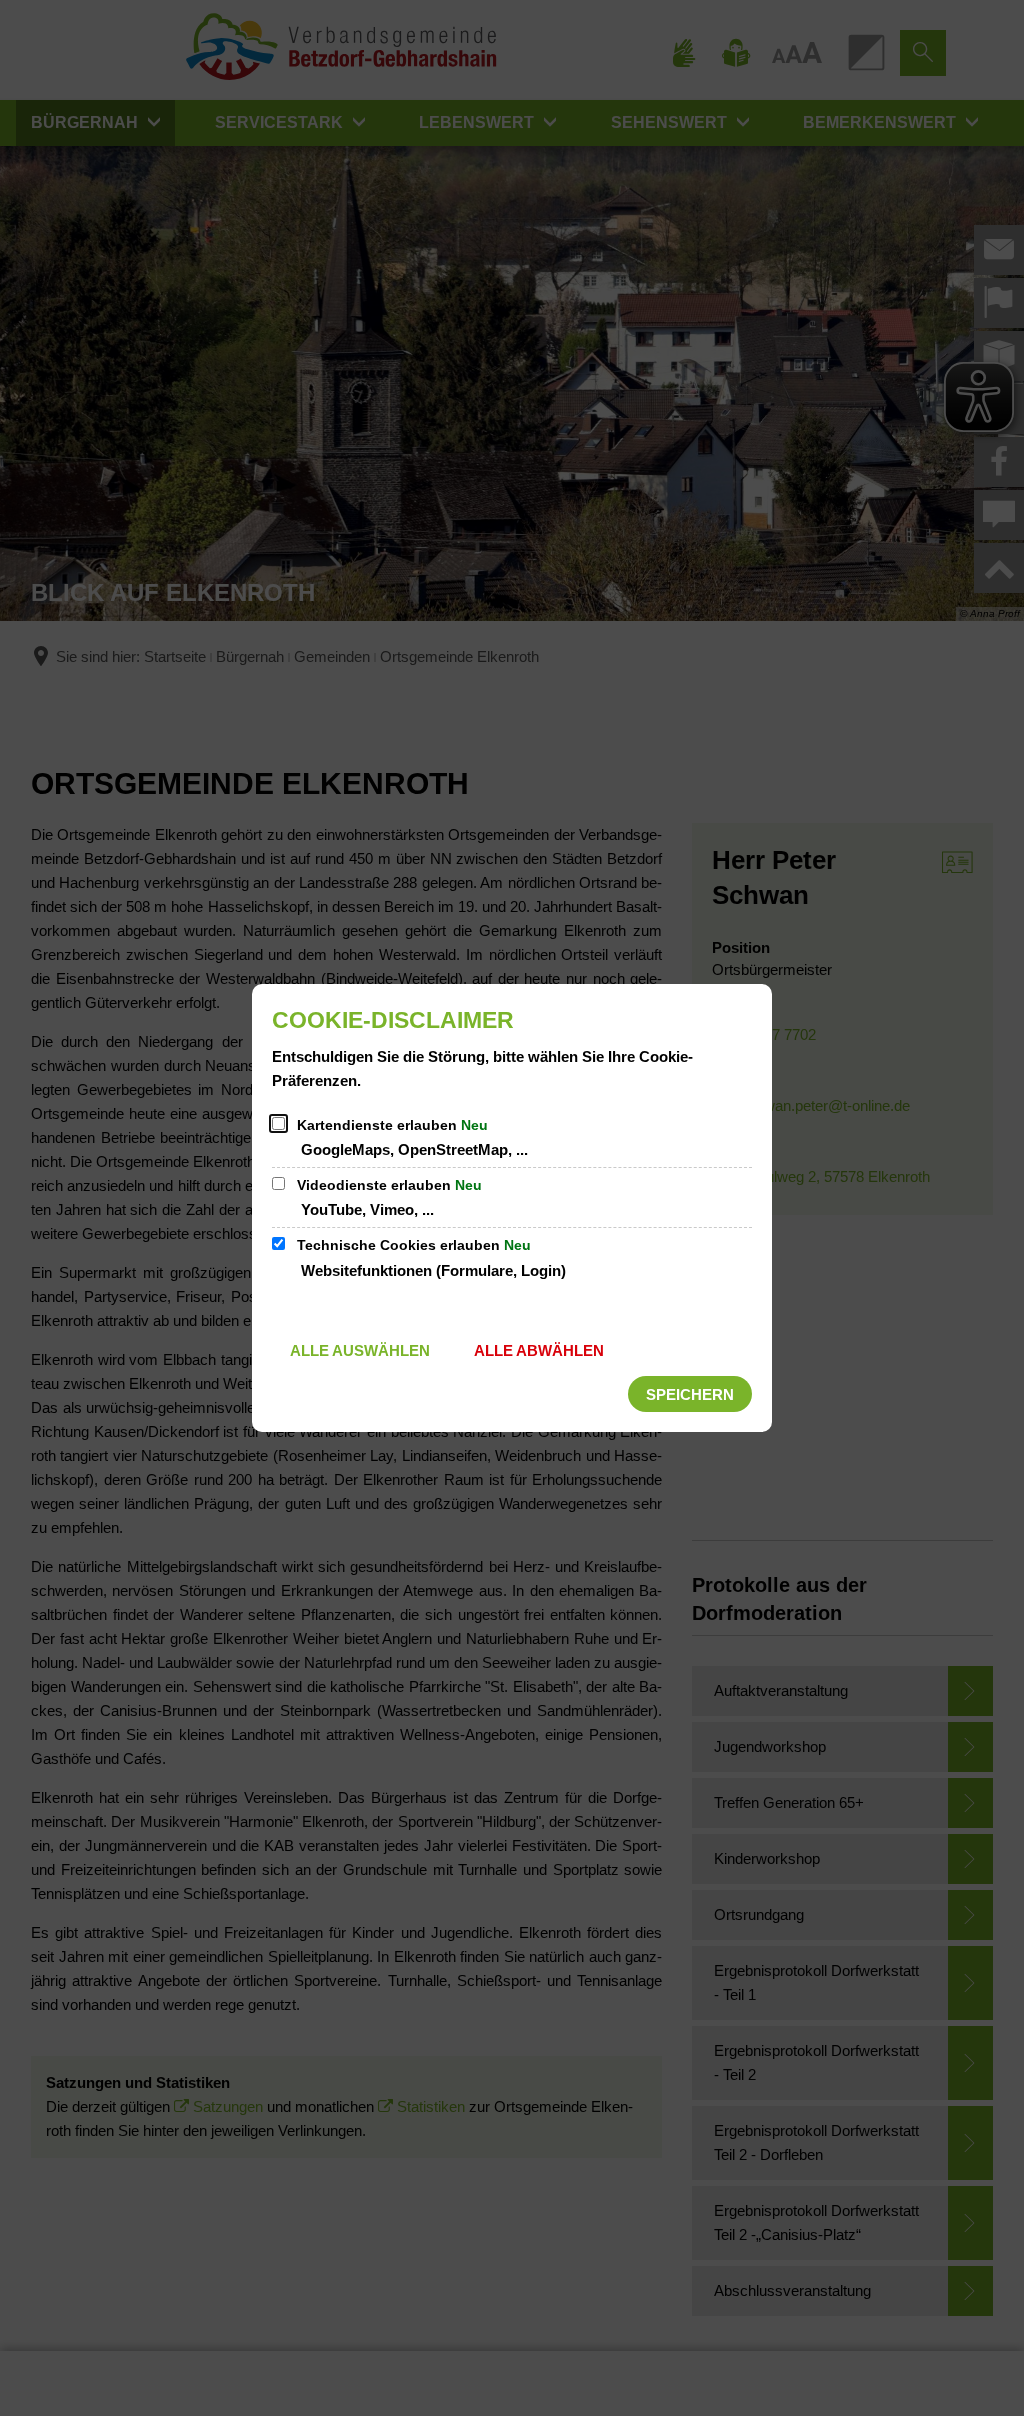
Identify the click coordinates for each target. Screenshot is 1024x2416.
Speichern (690, 1394)
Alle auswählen (360, 1350)
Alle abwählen (539, 1350)
